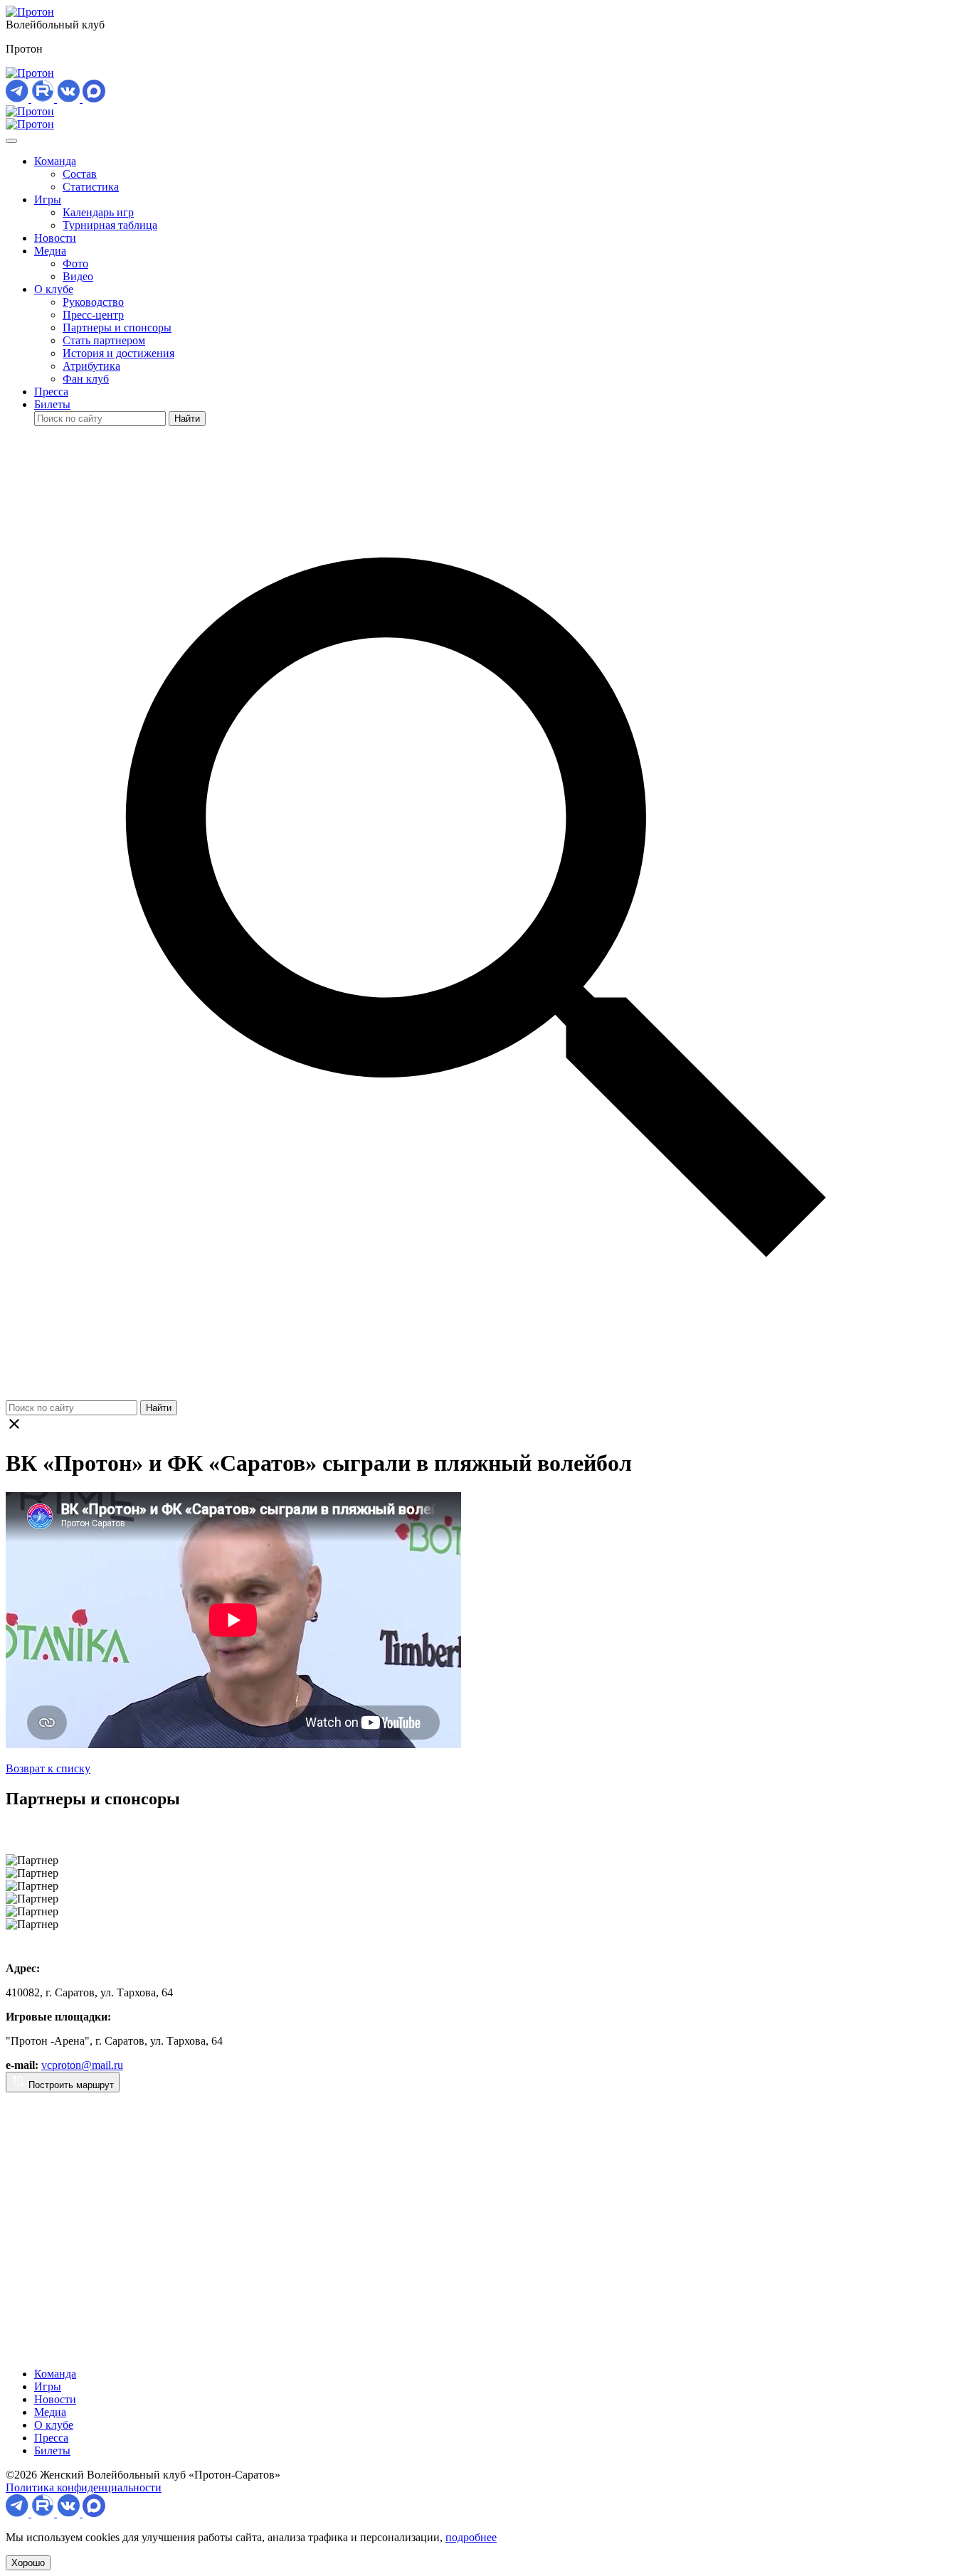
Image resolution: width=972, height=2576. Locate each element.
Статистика (91, 187)
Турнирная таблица (110, 225)
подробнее (471, 2537)
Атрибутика (91, 366)
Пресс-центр (93, 315)
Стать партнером (104, 340)
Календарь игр (98, 212)
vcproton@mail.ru (82, 2065)
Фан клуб (86, 379)
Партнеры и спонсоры (117, 328)
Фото (75, 264)
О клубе (54, 289)
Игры (48, 199)
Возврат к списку (48, 1768)
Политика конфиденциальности (84, 2487)
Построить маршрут (70, 2085)
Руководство (93, 302)
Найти (187, 419)
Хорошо (28, 2563)
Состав (80, 174)
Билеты (52, 404)
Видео (78, 276)
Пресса (51, 392)
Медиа (50, 251)
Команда (55, 161)
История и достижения (118, 353)
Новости (55, 238)
